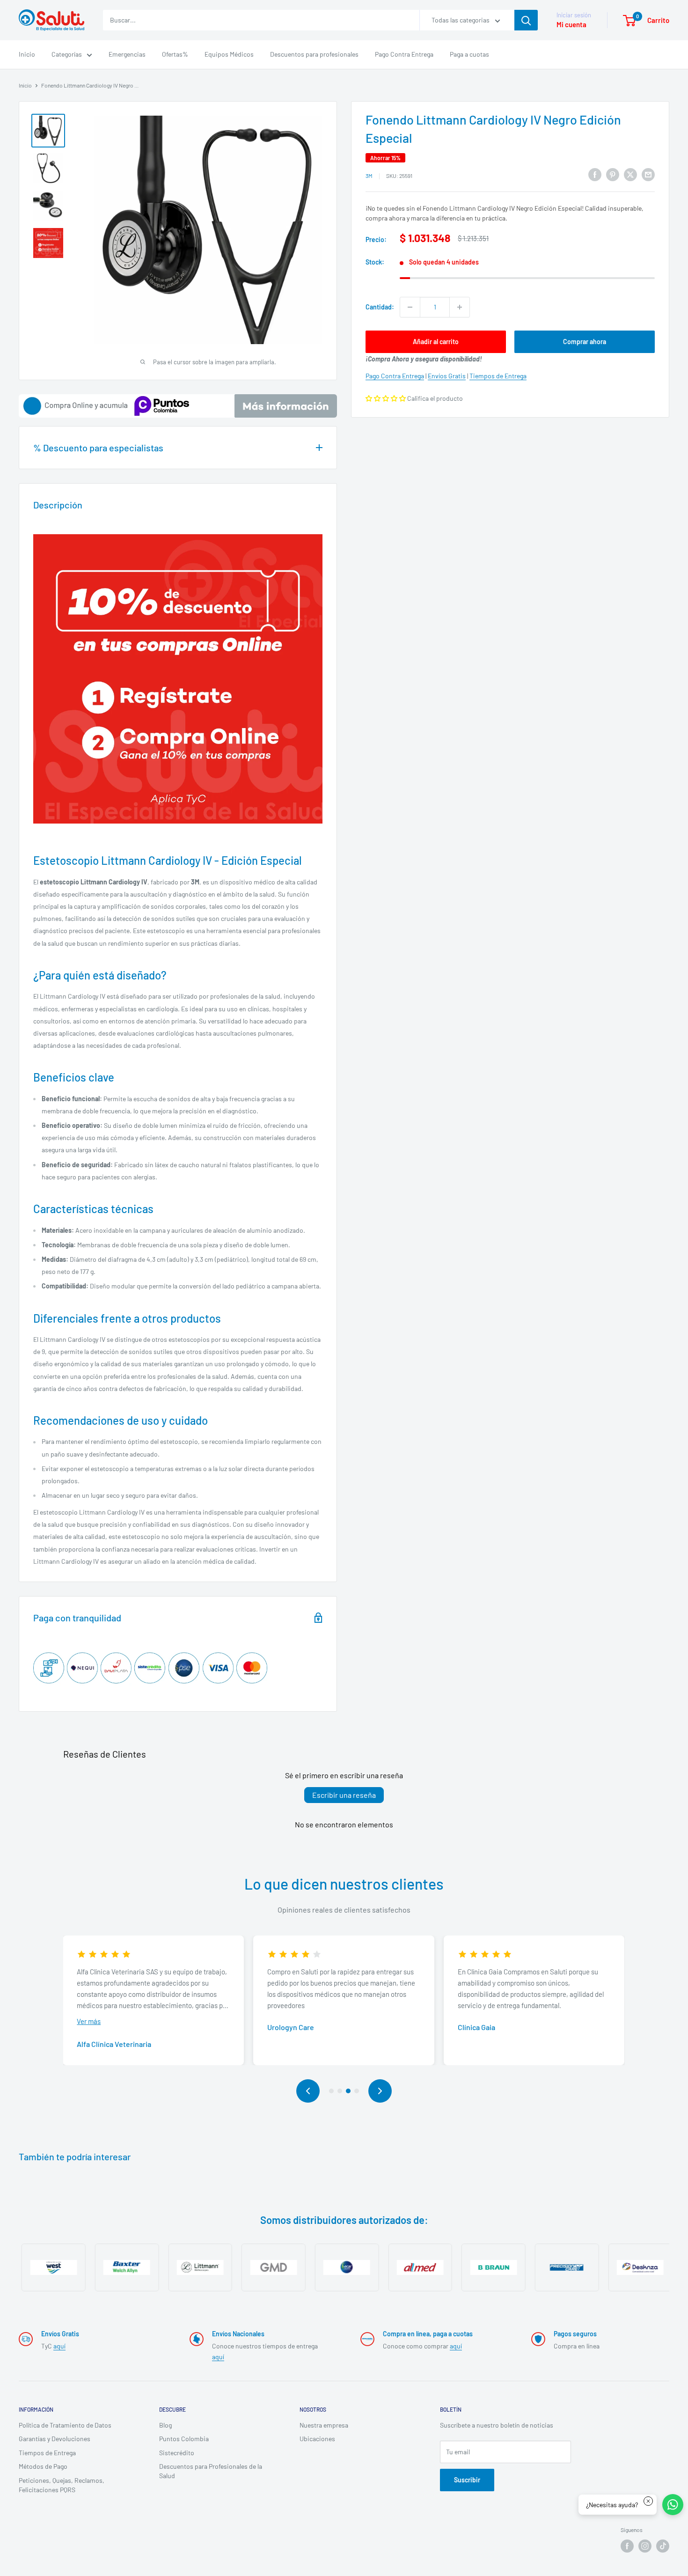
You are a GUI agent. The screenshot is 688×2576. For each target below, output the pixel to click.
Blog (165, 2425)
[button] (386, 398)
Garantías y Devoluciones (55, 2439)
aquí (59, 2346)
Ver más (89, 2021)
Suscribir (467, 2480)
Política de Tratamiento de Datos (65, 2425)
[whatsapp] (673, 2505)
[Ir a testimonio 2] (340, 2091)
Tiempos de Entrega (498, 376)
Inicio (27, 54)
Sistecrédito (177, 2453)
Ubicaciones (317, 2439)
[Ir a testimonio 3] (348, 2091)
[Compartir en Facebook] (595, 174)
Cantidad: (380, 307)
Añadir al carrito (436, 342)
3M (369, 176)
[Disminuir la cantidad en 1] (410, 307)
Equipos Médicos (229, 54)
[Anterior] (308, 2091)
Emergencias (127, 54)
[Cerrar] (648, 2501)
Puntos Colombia (184, 2439)
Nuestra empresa (324, 2425)
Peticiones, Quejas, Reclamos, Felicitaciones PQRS (62, 2485)
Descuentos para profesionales (314, 54)
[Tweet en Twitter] (630, 174)
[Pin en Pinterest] (613, 174)
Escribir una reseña (344, 1795)
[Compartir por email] (648, 174)
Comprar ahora (585, 342)
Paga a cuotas (469, 54)
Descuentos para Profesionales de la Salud (211, 2471)
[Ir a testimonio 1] (331, 2091)
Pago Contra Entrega (404, 54)
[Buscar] (526, 20)
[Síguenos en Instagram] (645, 2546)
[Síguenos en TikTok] (663, 2546)
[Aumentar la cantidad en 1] (460, 307)
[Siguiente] (380, 2091)
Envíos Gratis (447, 376)
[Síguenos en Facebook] (627, 2546)
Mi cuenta (571, 24)
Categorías (67, 54)
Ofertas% (175, 54)
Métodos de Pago (43, 2466)
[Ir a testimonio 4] (357, 2091)
